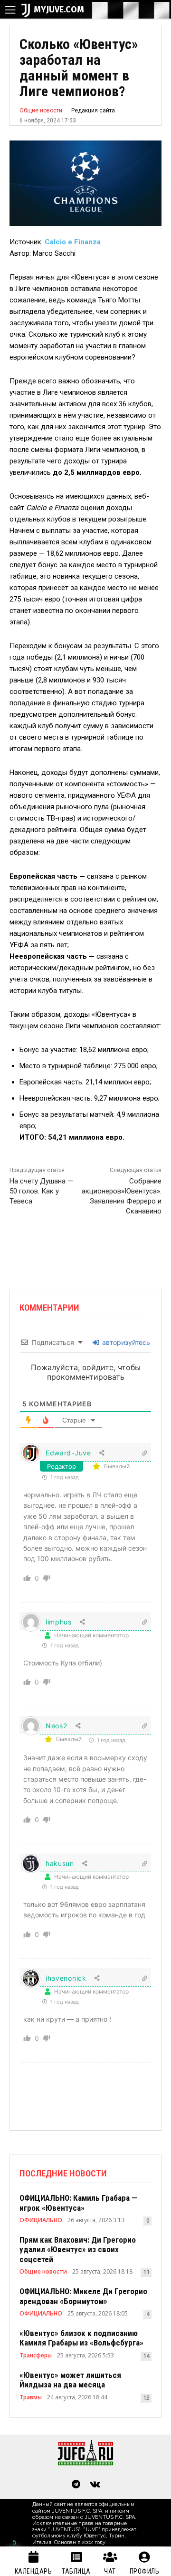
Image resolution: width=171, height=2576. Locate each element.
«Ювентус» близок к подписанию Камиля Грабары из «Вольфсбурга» (81, 2338)
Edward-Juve (68, 1453)
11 (146, 2272)
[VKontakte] (95, 2485)
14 (146, 2356)
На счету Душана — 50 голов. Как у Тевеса (41, 1191)
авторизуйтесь (125, 1342)
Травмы (31, 2397)
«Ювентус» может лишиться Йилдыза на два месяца (70, 2380)
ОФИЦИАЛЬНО (41, 2220)
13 (146, 2398)
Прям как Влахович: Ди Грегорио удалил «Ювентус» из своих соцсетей (78, 2250)
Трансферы (36, 2355)
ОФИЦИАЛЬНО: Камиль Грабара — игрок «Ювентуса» (78, 2203)
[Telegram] (76, 2485)
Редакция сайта (93, 110)
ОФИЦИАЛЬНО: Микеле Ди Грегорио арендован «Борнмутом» (83, 2296)
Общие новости (41, 110)
